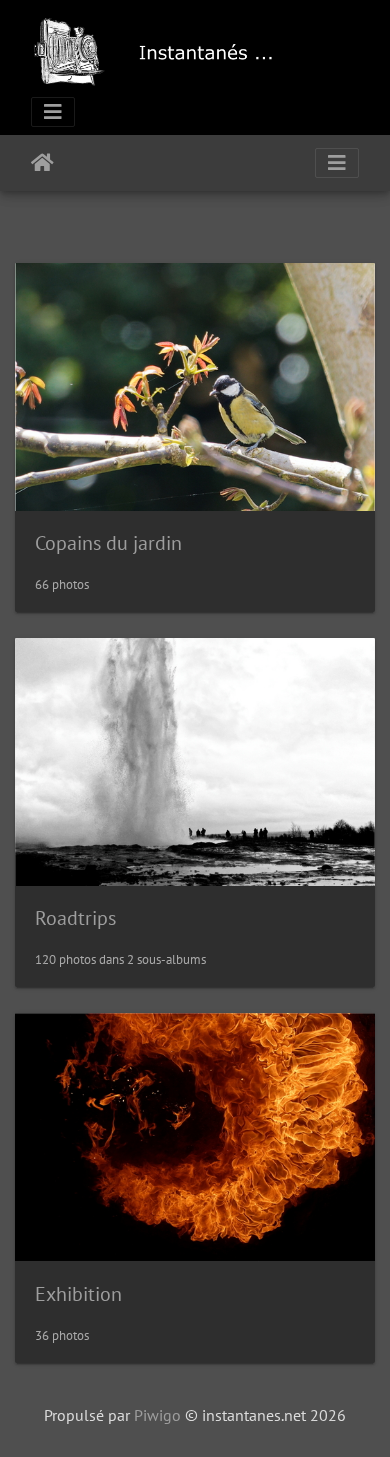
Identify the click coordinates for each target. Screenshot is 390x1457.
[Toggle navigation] (53, 112)
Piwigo (157, 1415)
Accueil (42, 163)
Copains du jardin (108, 543)
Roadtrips (75, 918)
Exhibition (78, 1294)
